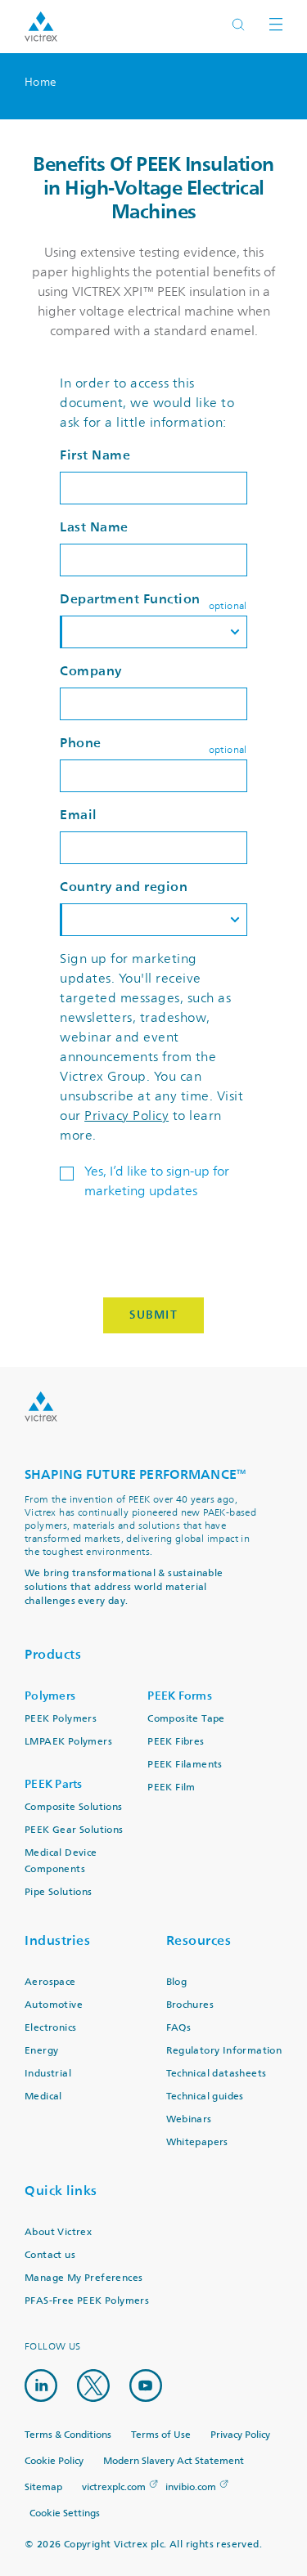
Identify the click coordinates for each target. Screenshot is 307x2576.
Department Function (130, 599)
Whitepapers (197, 2142)
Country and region (124, 887)
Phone (81, 743)
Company (91, 671)
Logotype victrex (41, 27)
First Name (95, 455)
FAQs (179, 2028)
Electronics (50, 2028)
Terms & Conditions (68, 2435)
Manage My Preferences (84, 2278)
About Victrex (58, 2232)
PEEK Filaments (185, 1765)
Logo (41, 1407)
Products (53, 1654)
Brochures (190, 2005)
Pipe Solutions (59, 1892)
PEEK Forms (180, 1696)
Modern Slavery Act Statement (174, 2461)
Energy (41, 2051)
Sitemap (43, 2487)
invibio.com (191, 2487)
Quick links (61, 2191)
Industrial (48, 2074)
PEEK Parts (54, 1784)
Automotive (54, 2005)
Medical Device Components (61, 1861)
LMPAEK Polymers (68, 1742)
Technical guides (205, 2097)
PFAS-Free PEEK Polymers (87, 2301)
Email (78, 815)
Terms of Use (161, 2435)
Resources (199, 1940)
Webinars (189, 2119)
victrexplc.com (114, 2487)
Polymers (50, 1696)
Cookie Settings (65, 2514)
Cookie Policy (54, 2461)
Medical (43, 2097)
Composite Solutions (74, 1807)
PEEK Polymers (61, 1719)
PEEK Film (172, 1788)
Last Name (94, 527)
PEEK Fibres (176, 1742)
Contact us (50, 2255)
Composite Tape (186, 1719)
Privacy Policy (126, 1116)
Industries (57, 1940)
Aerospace (50, 1982)
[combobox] (153, 632)
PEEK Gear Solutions (74, 1830)
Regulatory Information (224, 2051)
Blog (177, 1982)
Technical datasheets (217, 2074)
